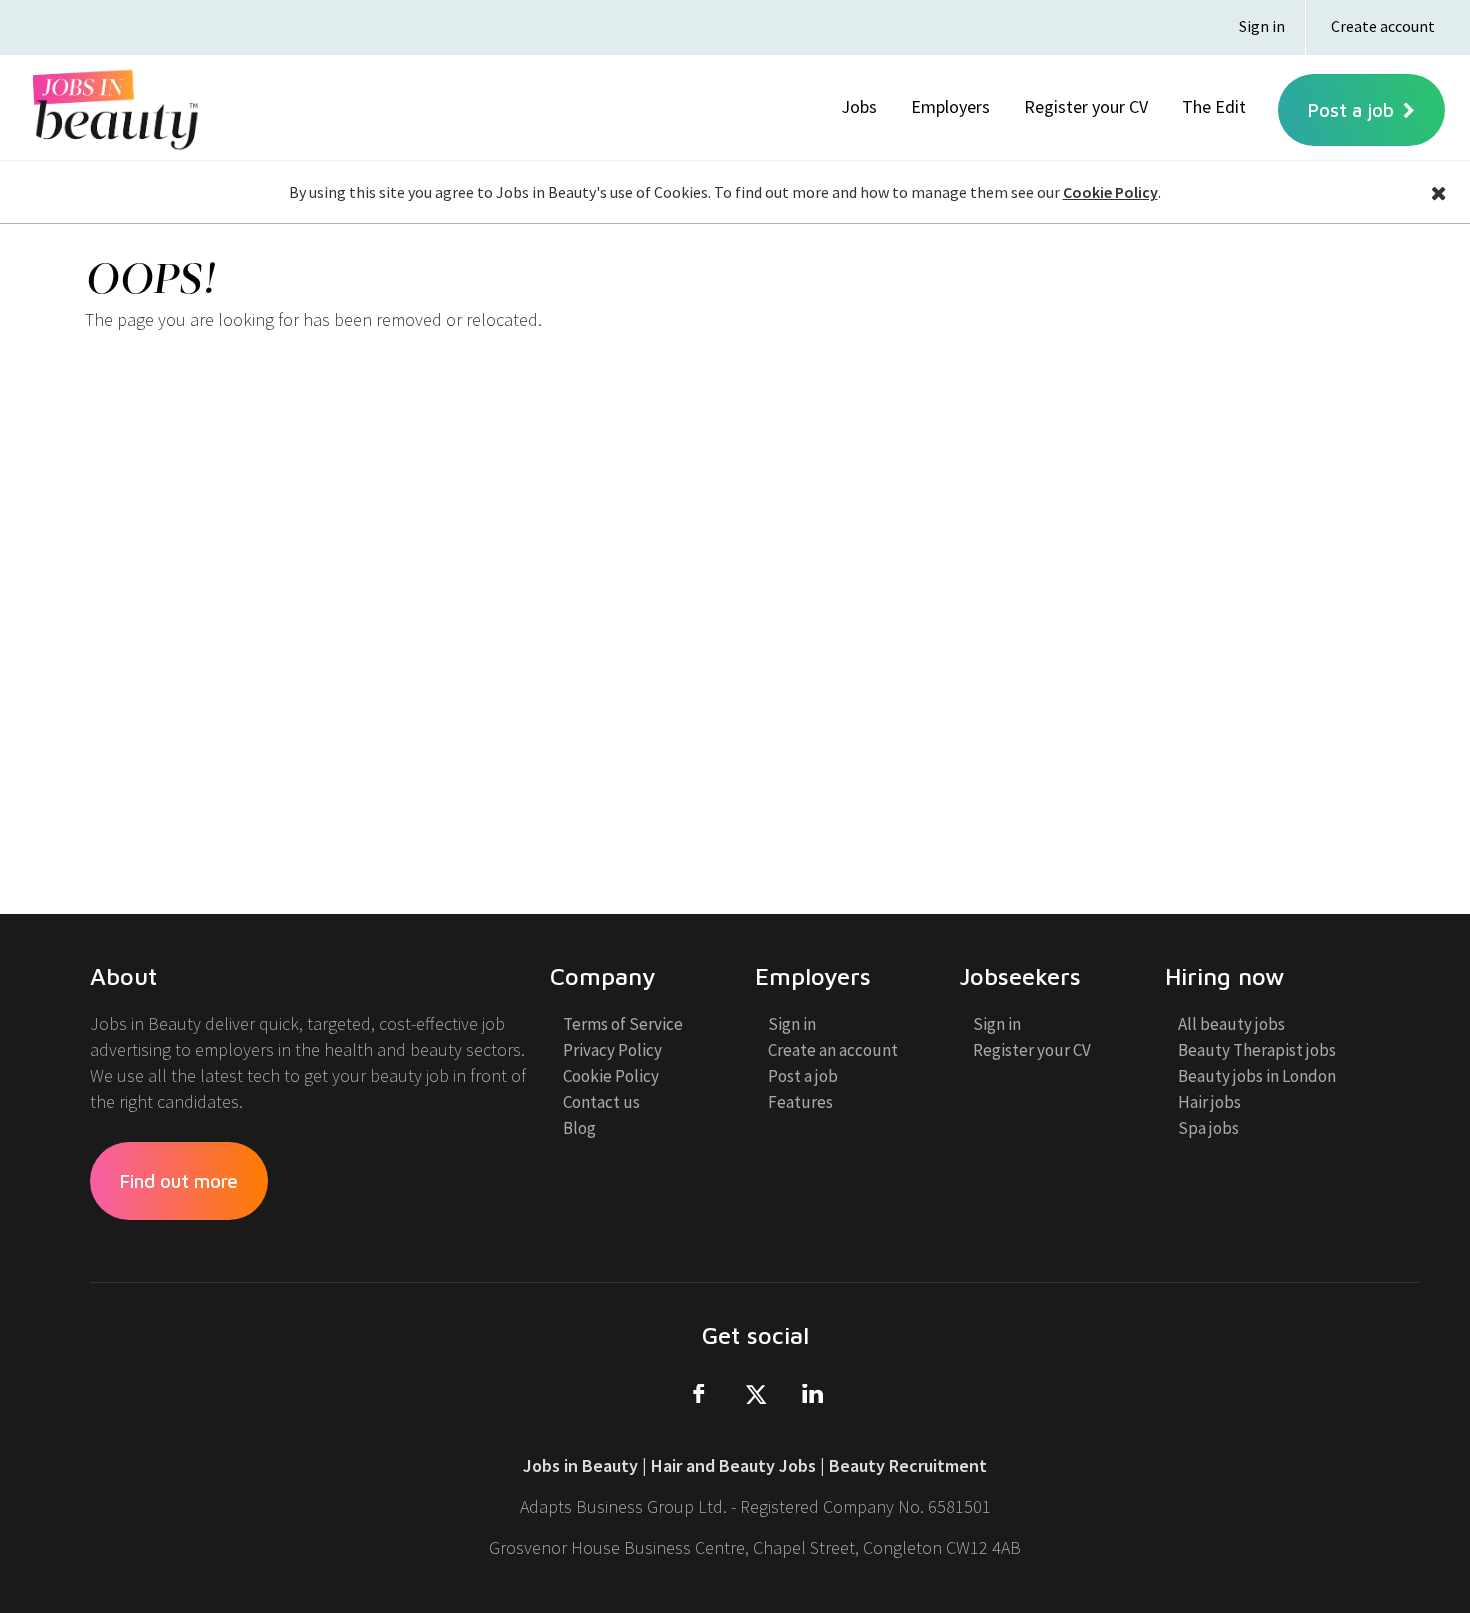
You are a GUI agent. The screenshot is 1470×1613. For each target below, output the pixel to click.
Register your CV (1086, 106)
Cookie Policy (1110, 192)
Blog (579, 1133)
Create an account (833, 1055)
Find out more (179, 1181)
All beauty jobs (1231, 1029)
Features (800, 1107)
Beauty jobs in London (1257, 1081)
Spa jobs (1208, 1133)
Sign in (1262, 26)
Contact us (601, 1107)
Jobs (859, 106)
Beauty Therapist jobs (1257, 1055)
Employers (950, 106)
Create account (1383, 26)
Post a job (1353, 110)
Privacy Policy (612, 1055)
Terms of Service (623, 1029)
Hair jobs (1209, 1107)
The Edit (1214, 106)
